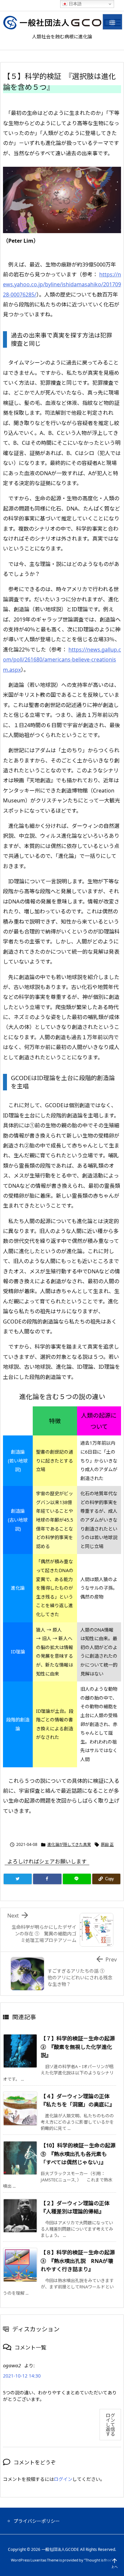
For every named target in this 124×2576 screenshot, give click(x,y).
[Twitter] (18, 1879)
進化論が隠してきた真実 (69, 1844)
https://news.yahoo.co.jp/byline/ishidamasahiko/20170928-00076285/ (62, 284)
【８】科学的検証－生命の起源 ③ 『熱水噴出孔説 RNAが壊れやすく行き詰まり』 (78, 2261)
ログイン (63, 2479)
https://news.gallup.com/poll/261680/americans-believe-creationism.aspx (62, 660)
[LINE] (77, 1879)
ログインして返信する (110, 2425)
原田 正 (107, 1844)
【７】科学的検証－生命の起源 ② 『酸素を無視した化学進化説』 (78, 2047)
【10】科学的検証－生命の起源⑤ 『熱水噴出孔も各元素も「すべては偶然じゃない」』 (78, 2154)
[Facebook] (47, 1879)
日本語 (75, 4)
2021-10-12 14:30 (22, 2376)
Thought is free (98, 2560)
